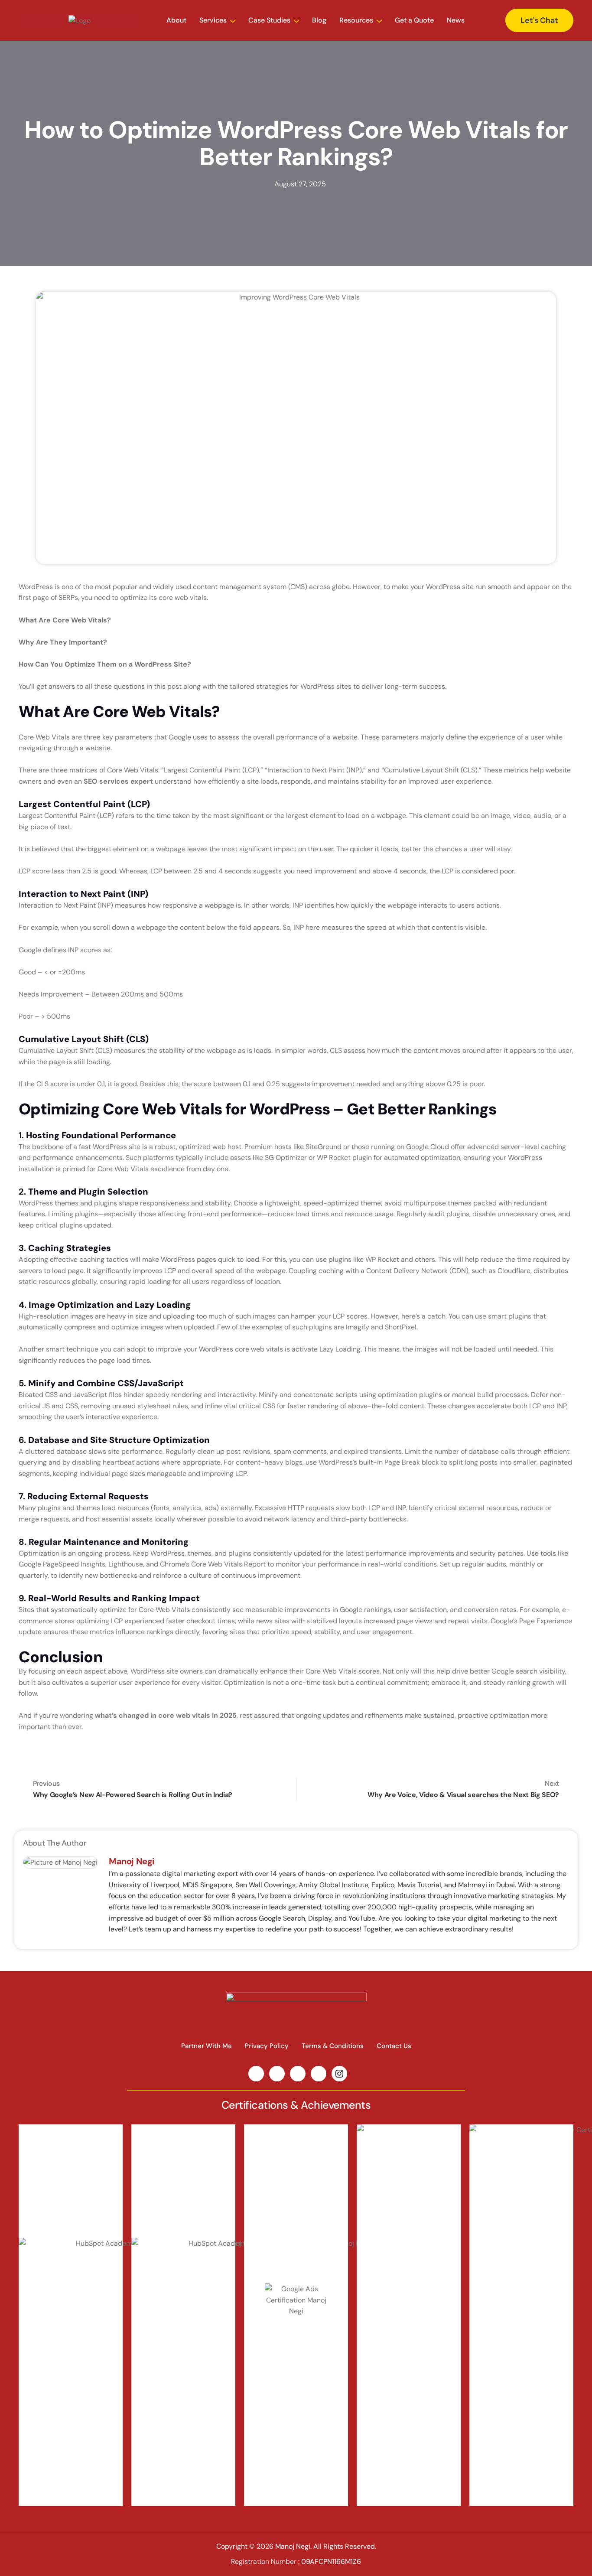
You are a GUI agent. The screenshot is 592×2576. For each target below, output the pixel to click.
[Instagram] (339, 2074)
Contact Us (394, 2046)
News (456, 20)
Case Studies (269, 20)
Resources (356, 20)
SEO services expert (118, 781)
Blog (319, 20)
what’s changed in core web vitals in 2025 (166, 1715)
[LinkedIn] (256, 2074)
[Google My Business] (298, 2074)
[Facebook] (319, 2074)
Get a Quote (414, 20)
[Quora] (277, 2074)
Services (213, 20)
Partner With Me (207, 2046)
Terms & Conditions (333, 2046)
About (176, 20)
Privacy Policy (267, 2046)
